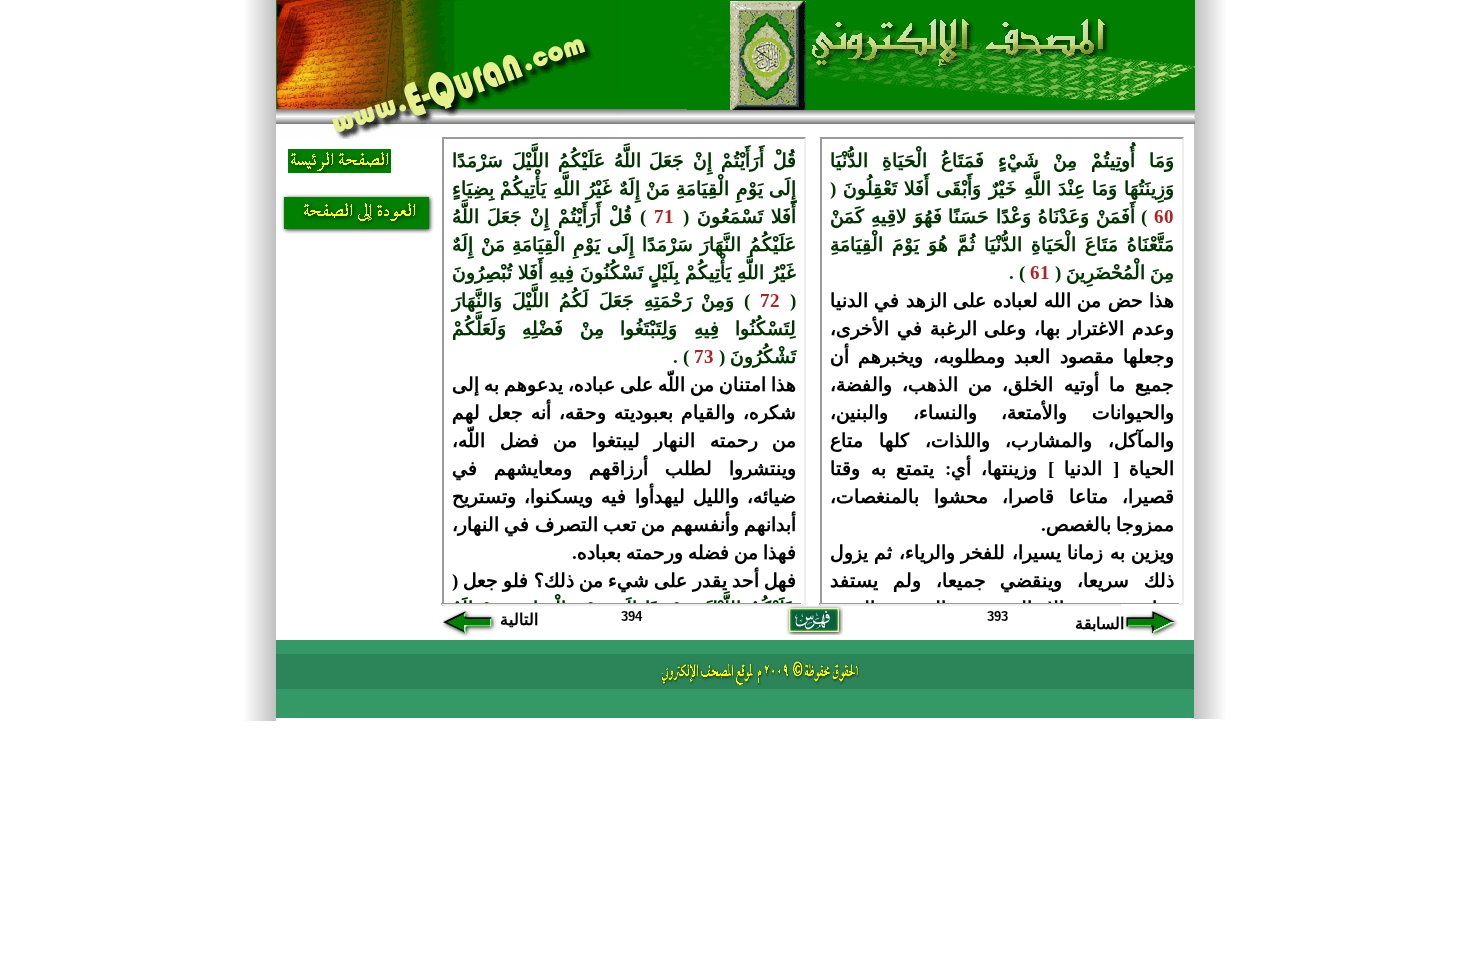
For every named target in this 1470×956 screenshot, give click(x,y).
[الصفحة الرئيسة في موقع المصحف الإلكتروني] (339, 166)
